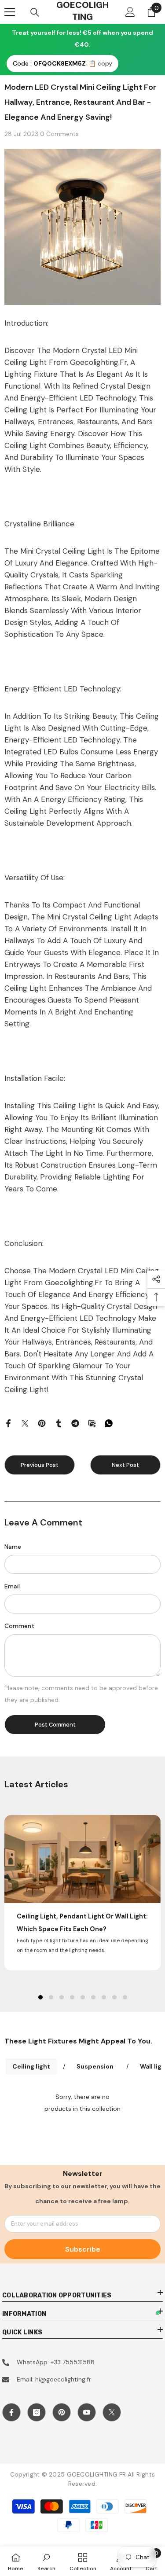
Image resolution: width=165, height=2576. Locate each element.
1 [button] (40, 1997)
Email (12, 1586)
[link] (46, 2561)
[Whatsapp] (109, 1423)
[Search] (35, 12)
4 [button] (72, 1997)
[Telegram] (75, 1423)
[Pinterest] (42, 1423)
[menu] (10, 12)
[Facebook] (8, 1423)
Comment (19, 1626)
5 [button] (83, 1997)
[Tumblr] (59, 1423)
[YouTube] (87, 2412)
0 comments (59, 134)
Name (13, 1547)
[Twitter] (25, 1423)
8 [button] (114, 1997)
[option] (82, 1892)
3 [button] (62, 1997)
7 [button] (104, 1997)
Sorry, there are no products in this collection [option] (82, 2103)
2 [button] (51, 1997)
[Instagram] (37, 2412)
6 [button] (93, 1997)
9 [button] (125, 1997)
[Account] (130, 12)
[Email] (92, 1423)
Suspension (95, 2066)
